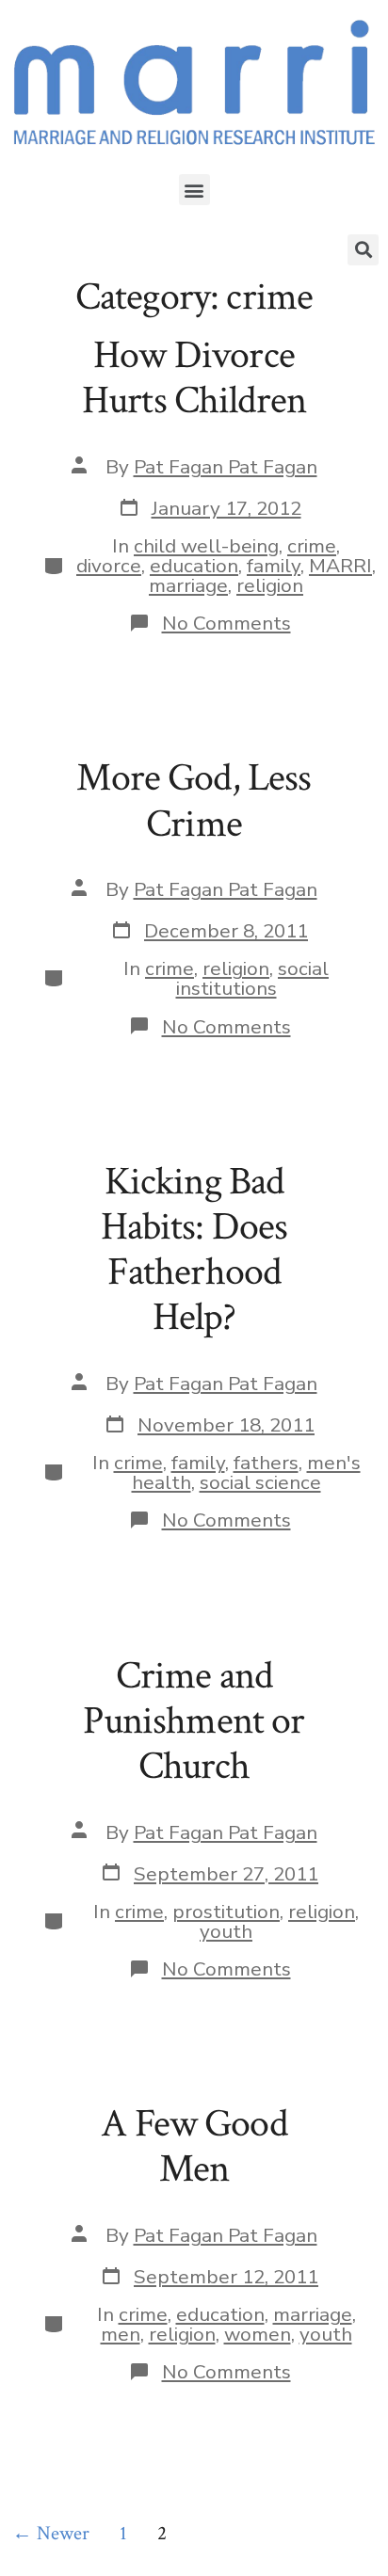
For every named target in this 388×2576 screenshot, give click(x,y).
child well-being (206, 546)
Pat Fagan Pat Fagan (226, 467)
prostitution (226, 1912)
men (121, 2334)
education (194, 566)
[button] (194, 190)
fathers (266, 1463)
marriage (188, 585)
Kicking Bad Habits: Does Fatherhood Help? (194, 1250)
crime (312, 546)
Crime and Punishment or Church (194, 1721)
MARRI (340, 566)
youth (226, 1931)
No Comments (226, 623)
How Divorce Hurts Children (194, 378)
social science (260, 1482)
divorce (109, 566)
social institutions (253, 978)
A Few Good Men (194, 2146)
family (274, 566)
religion (270, 585)
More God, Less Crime (194, 800)
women (258, 2334)
